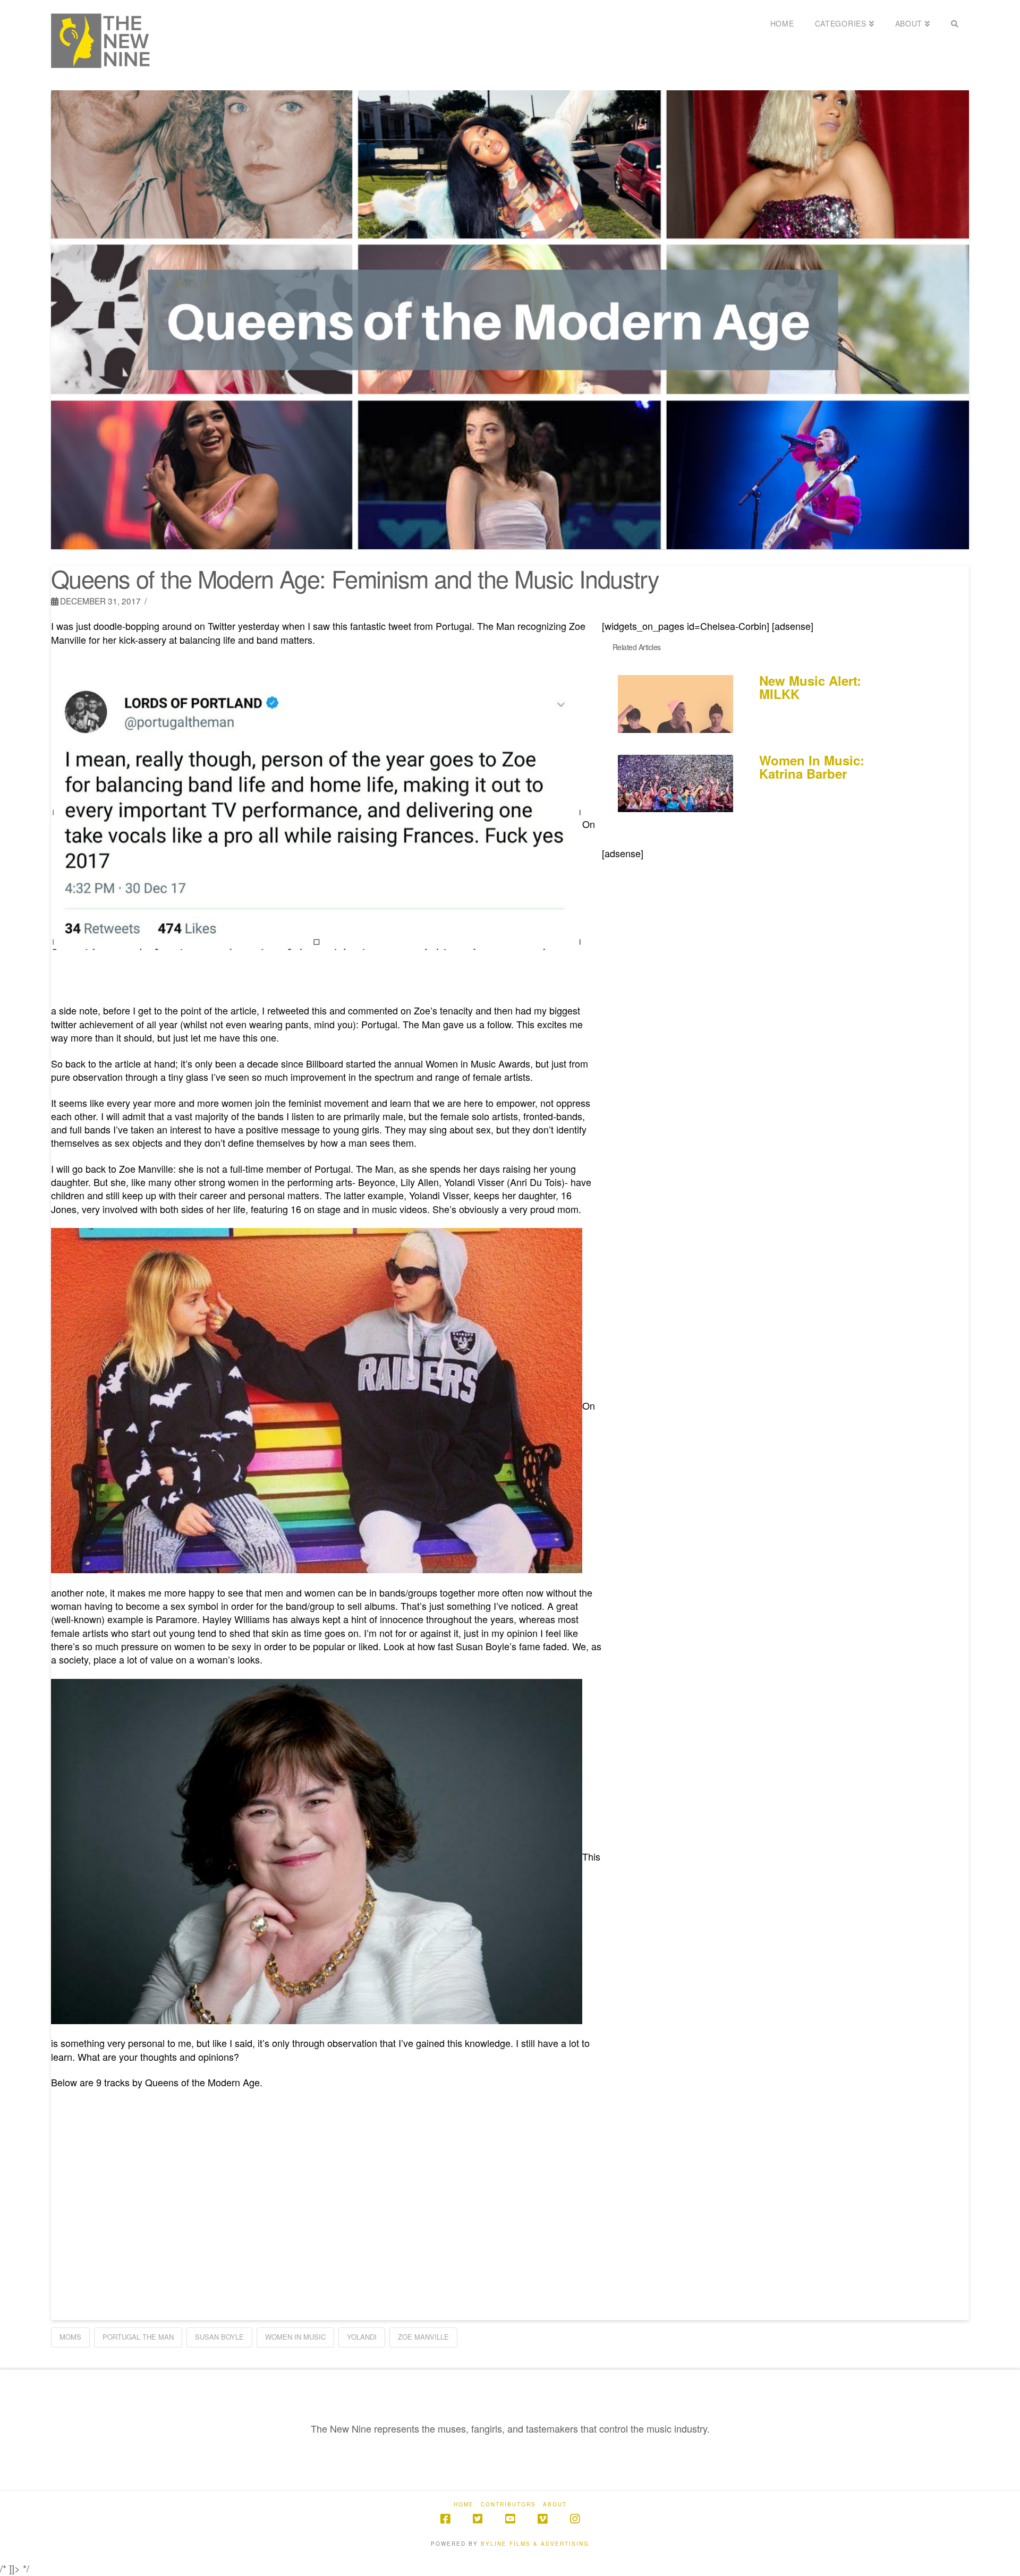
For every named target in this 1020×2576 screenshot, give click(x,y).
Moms (70, 2337)
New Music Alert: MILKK (810, 687)
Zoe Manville (423, 2337)
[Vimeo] (542, 2519)
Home (464, 2505)
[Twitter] (478, 2519)
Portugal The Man (138, 2337)
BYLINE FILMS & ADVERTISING (535, 2544)
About (555, 2505)
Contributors (508, 2505)
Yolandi (362, 2337)
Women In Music (295, 2337)
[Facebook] (445, 2519)
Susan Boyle (219, 2337)
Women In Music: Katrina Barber (812, 767)
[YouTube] (510, 2519)
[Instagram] (575, 2519)
